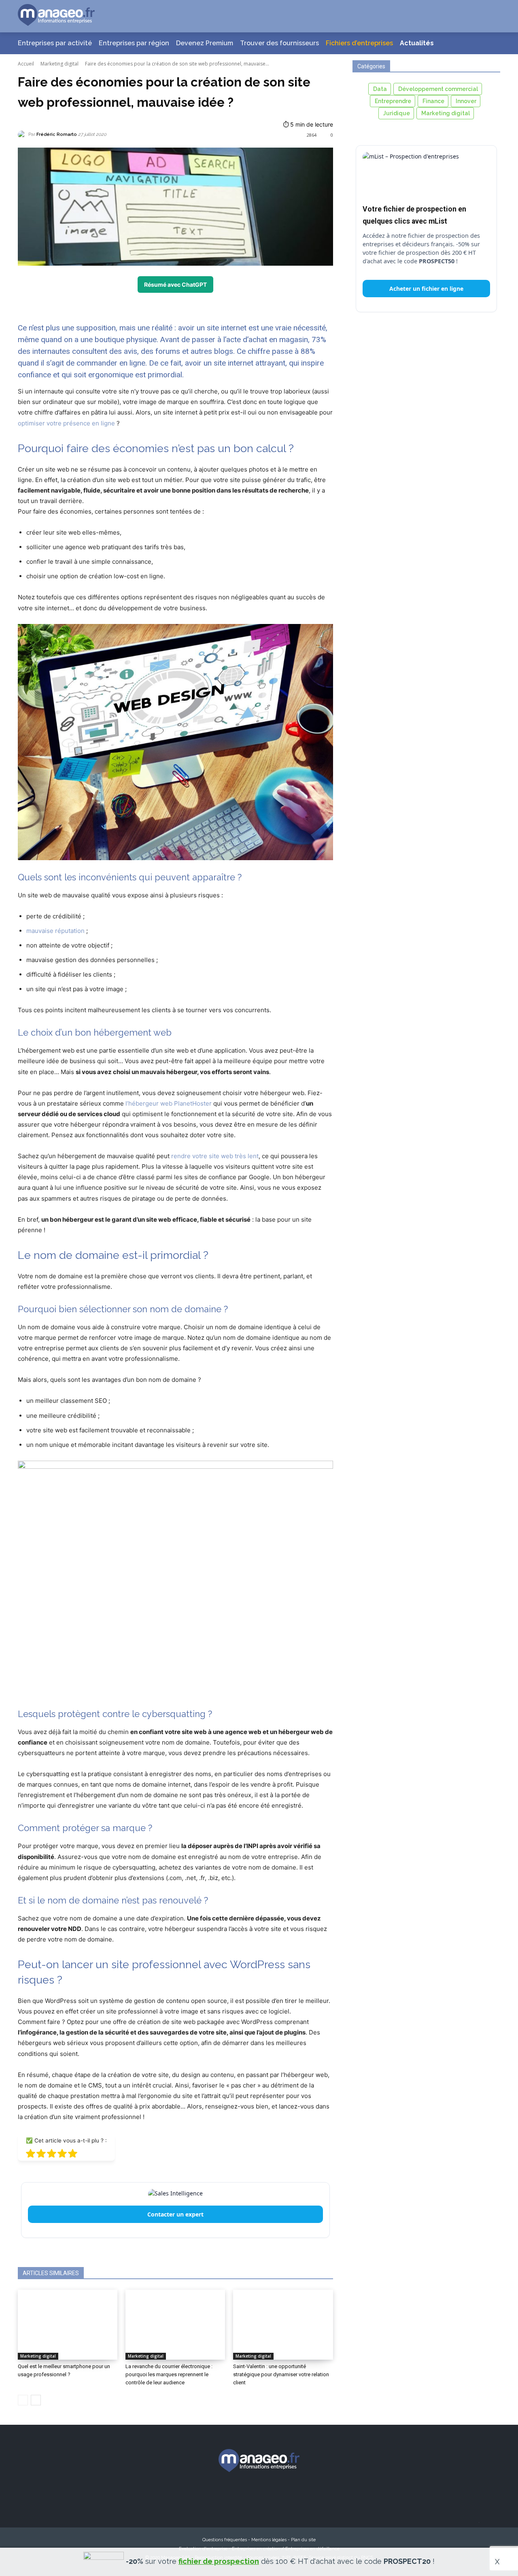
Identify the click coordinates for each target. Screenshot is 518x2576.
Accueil (26, 64)
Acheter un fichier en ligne (426, 289)
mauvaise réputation (55, 931)
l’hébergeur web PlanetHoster (169, 1103)
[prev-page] (23, 2400)
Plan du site (303, 2540)
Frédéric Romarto (57, 134)
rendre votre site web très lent (215, 1156)
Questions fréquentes (225, 2540)
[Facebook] (214, 2495)
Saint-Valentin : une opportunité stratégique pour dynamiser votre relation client (281, 2374)
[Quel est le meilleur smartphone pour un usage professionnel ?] (68, 2324)
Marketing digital (59, 64)
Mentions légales (269, 2540)
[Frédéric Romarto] (23, 135)
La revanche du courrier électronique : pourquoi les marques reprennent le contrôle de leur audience (169, 2374)
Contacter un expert (175, 2214)
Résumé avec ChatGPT (175, 284)
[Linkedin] (274, 2495)
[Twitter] (244, 2495)
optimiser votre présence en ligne (66, 423)
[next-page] (36, 2400)
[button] (484, 16)
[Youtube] (304, 2495)
